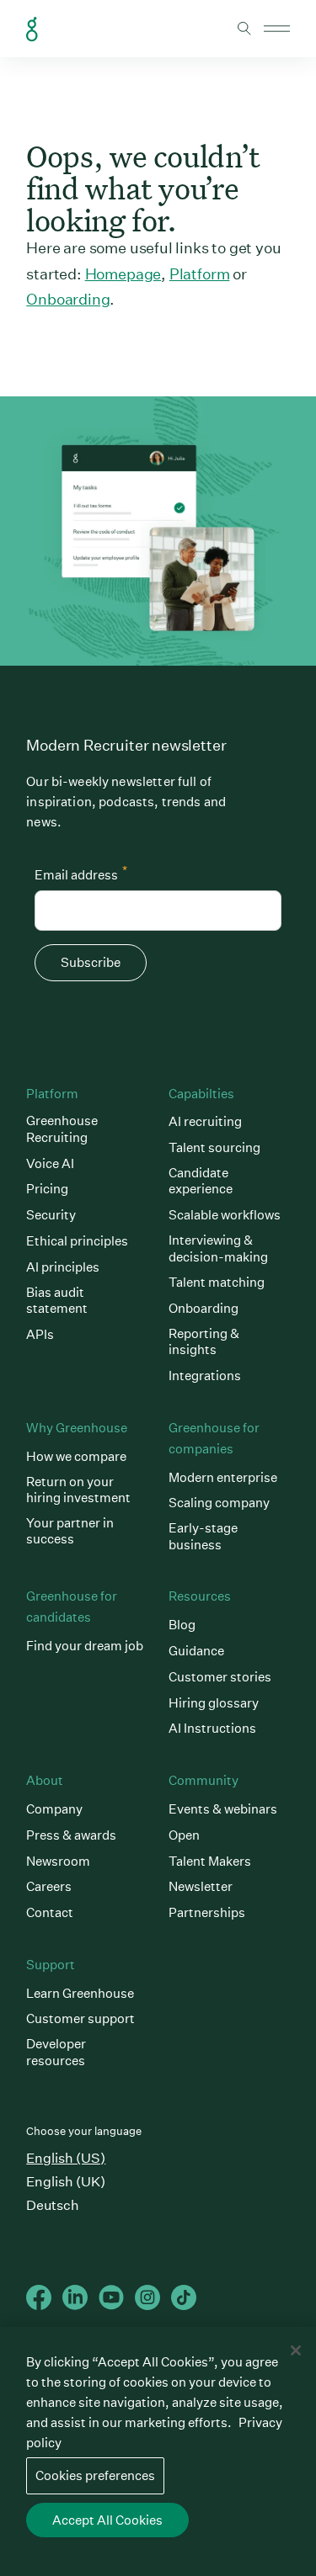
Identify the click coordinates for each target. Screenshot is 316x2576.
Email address (81, 873)
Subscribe (91, 962)
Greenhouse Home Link (32, 29)
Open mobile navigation (277, 29)
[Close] (296, 2350)
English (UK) (66, 2182)
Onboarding (68, 299)
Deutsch (53, 2205)
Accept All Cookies (107, 2520)
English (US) (66, 2158)
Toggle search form (244, 29)
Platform (200, 274)
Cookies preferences (95, 2475)
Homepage (123, 274)
